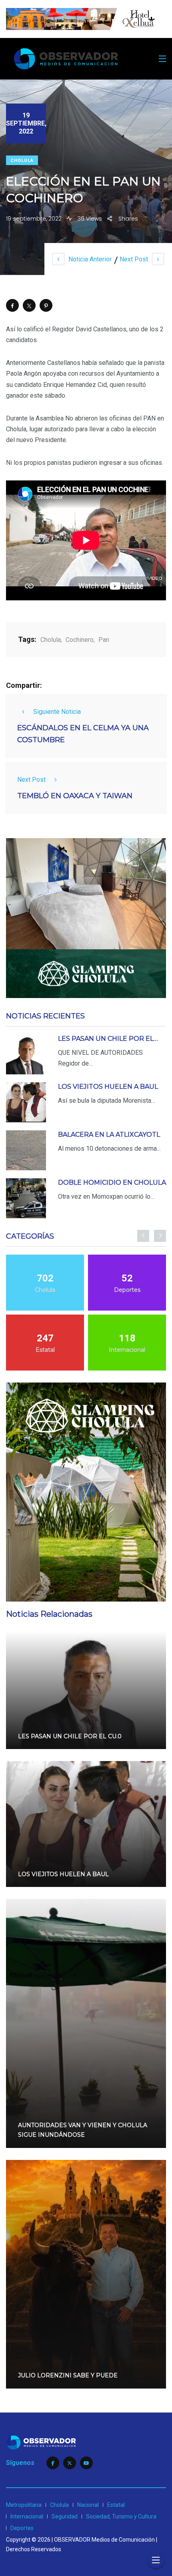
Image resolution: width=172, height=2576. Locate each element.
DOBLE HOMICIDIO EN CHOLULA (112, 1182)
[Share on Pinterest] (46, 305)
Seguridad (65, 2516)
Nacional (88, 2505)
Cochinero (80, 640)
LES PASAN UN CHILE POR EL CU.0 (70, 1736)
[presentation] (143, 1236)
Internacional (27, 2516)
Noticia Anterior (90, 259)
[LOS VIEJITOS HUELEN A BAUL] (26, 1102)
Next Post (134, 259)
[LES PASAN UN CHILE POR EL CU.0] (26, 1054)
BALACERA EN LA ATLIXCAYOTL (109, 1135)
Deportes (22, 2528)
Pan (104, 640)
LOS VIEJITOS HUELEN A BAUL (108, 1087)
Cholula (22, 160)
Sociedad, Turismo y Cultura (121, 2516)
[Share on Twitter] (29, 305)
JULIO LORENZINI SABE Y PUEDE (68, 2376)
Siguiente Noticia (57, 712)
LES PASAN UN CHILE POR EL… (108, 1039)
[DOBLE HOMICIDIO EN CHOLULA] (26, 1198)
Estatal (116, 2505)
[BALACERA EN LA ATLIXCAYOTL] (26, 1150)
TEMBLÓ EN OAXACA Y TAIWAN (75, 796)
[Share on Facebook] (12, 305)
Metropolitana (24, 2505)
